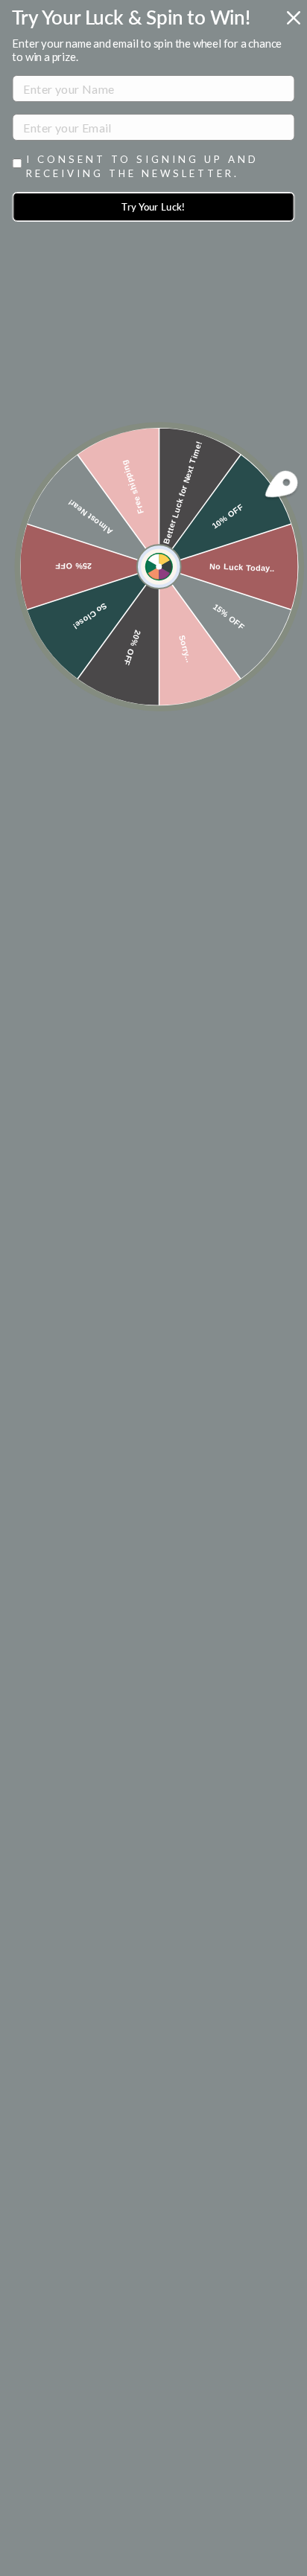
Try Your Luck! (153, 207)
